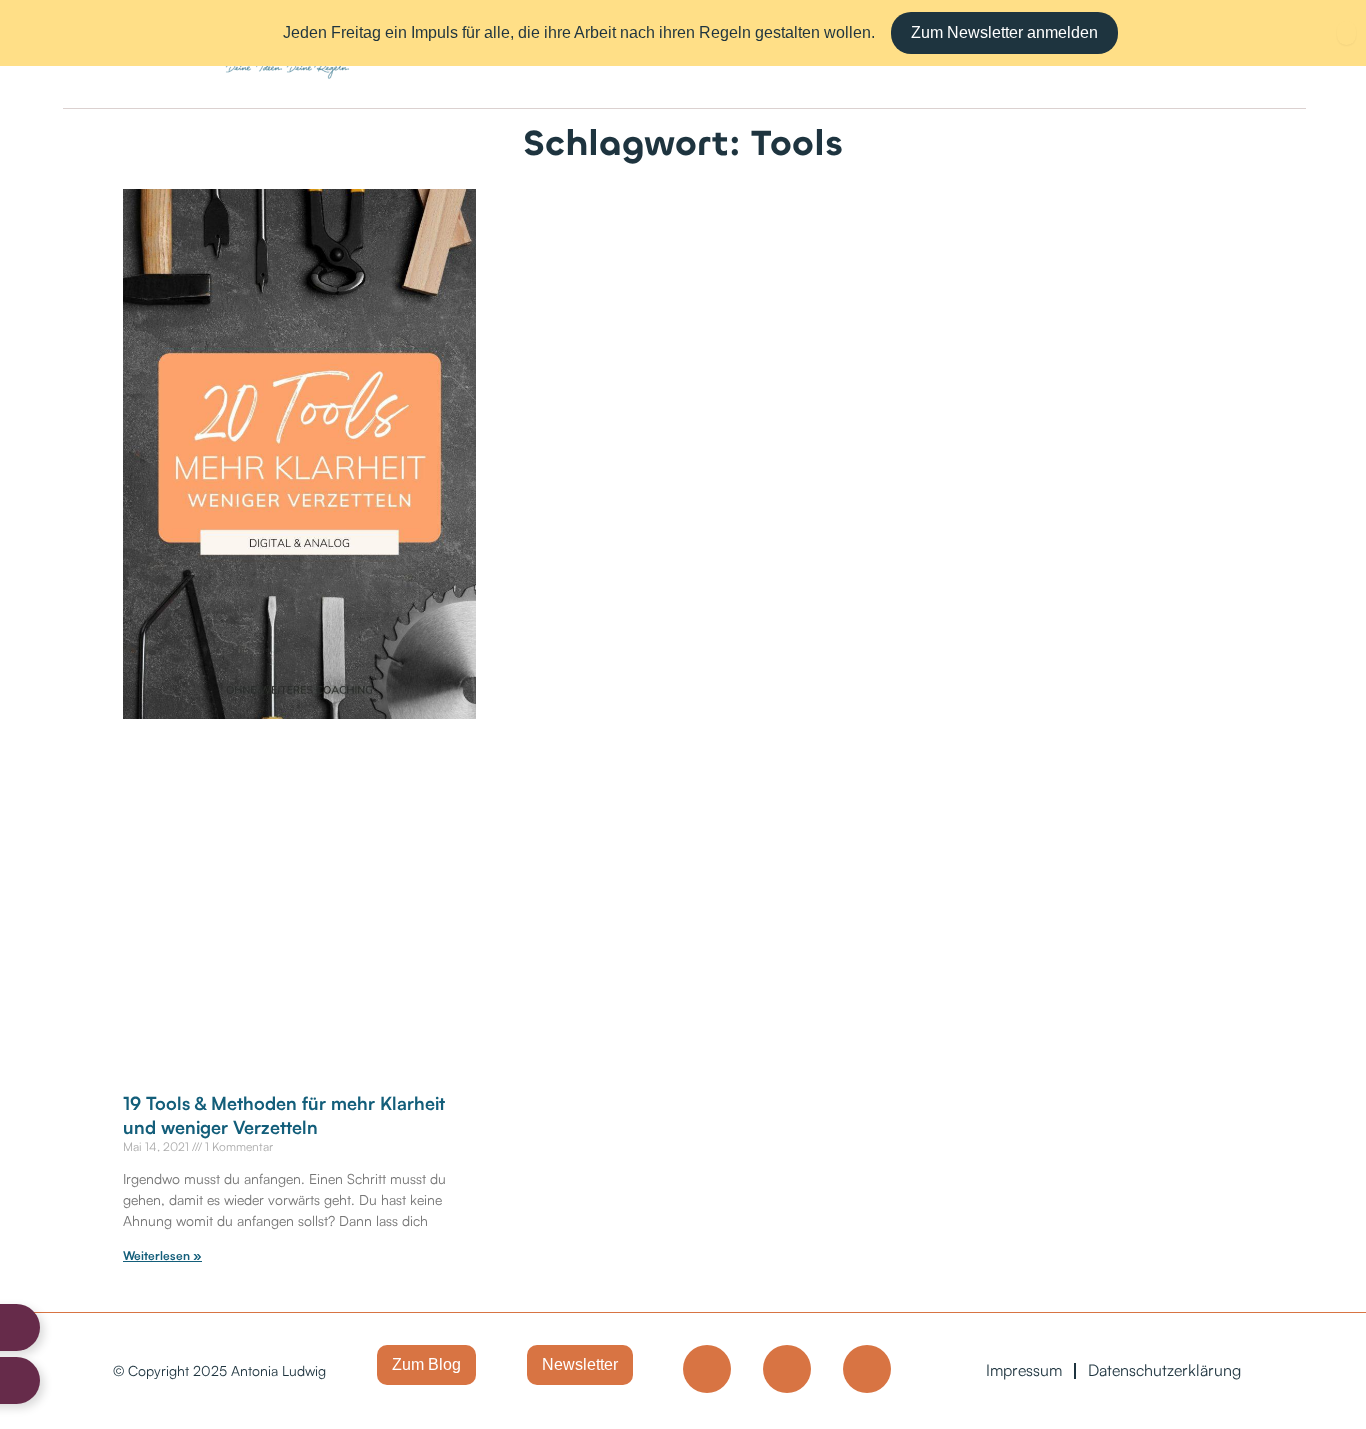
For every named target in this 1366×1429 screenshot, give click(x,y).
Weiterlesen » (162, 1255)
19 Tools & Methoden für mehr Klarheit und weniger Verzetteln (284, 1114)
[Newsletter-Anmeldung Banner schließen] (1346, 33)
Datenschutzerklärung (1164, 1370)
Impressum (1024, 1370)
